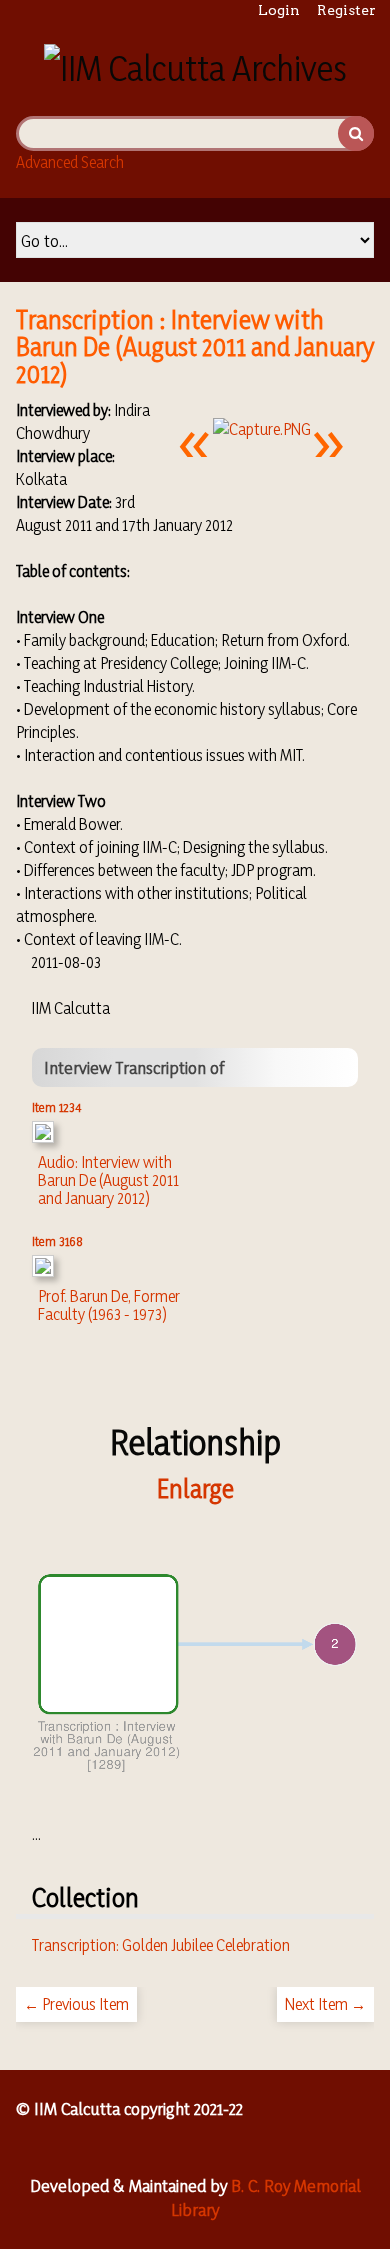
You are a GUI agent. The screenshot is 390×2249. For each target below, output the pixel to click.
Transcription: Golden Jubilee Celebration (161, 1945)
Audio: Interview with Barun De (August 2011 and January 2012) (108, 1180)
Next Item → (325, 2004)
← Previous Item (76, 2004)
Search (356, 133)
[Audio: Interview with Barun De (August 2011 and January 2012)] (43, 1137)
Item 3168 (57, 1241)
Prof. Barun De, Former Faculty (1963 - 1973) (109, 1305)
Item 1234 (57, 1107)
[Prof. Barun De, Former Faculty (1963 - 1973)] (43, 1271)
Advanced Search (70, 162)
